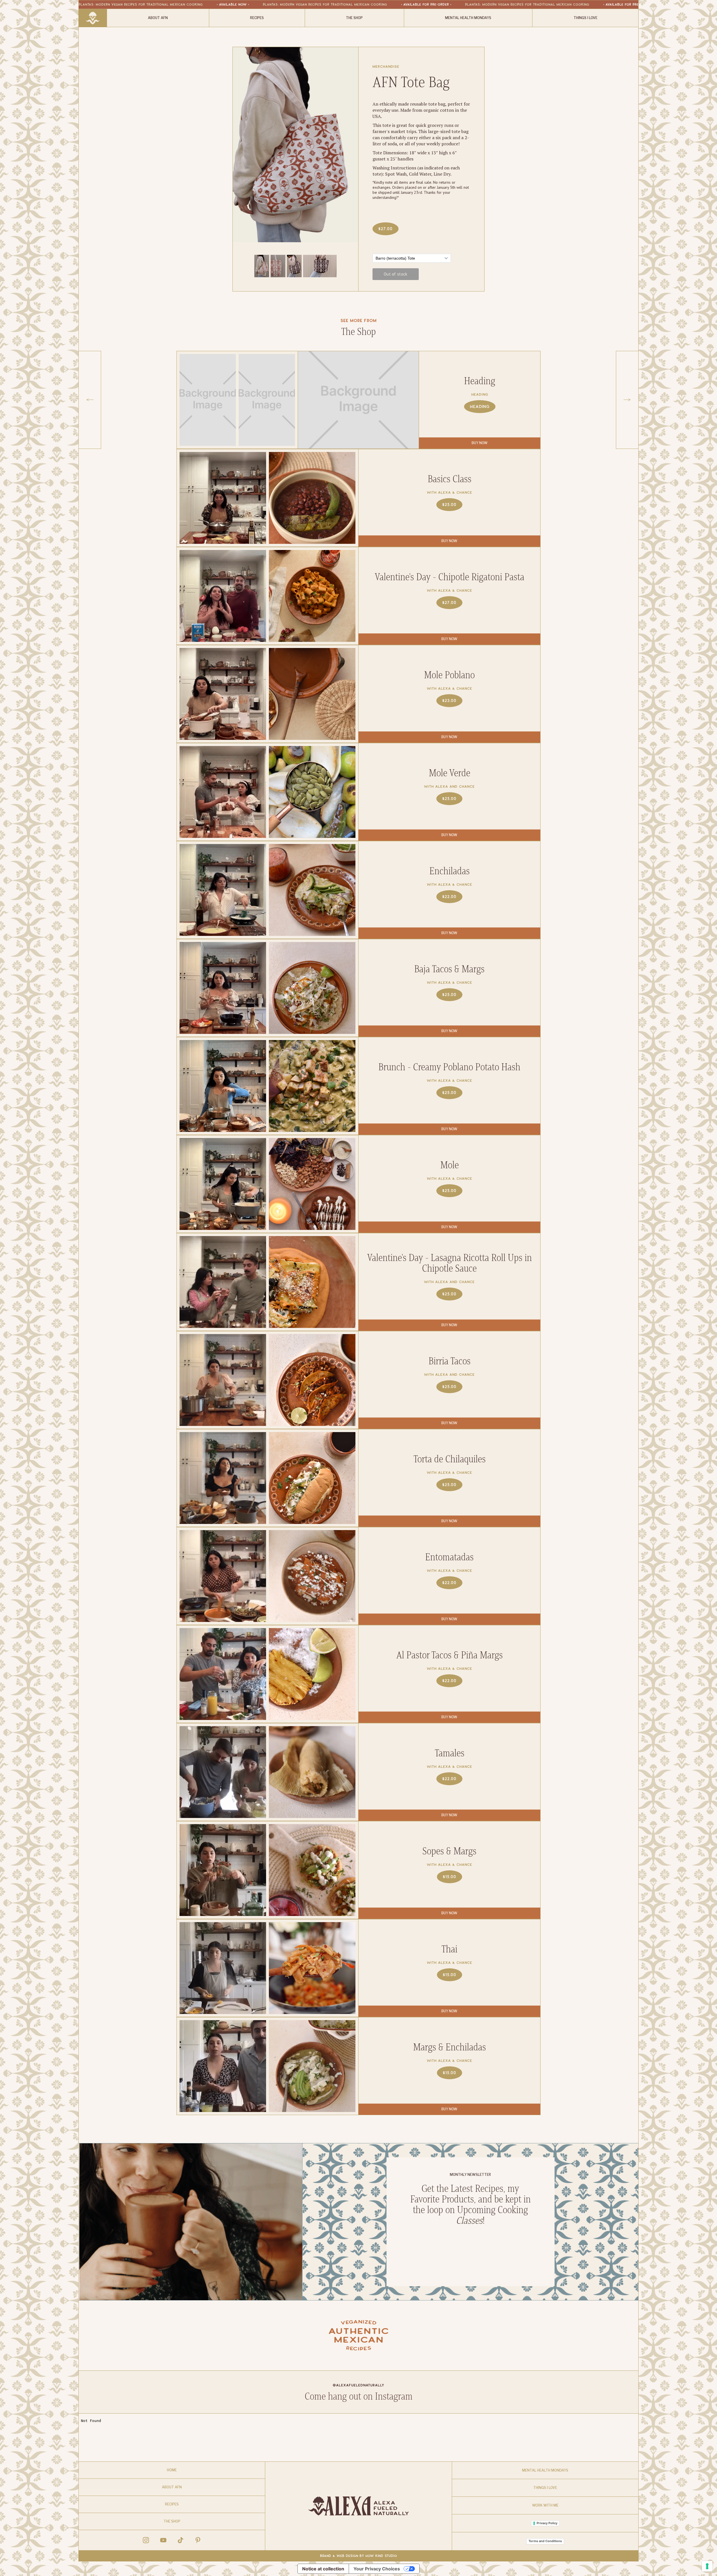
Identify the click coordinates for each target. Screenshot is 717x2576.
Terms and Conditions (545, 2541)
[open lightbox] (262, 266)
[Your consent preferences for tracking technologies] (707, 2566)
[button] (90, 400)
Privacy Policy (547, 2523)
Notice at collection (323, 2569)
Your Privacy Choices (377, 2569)
